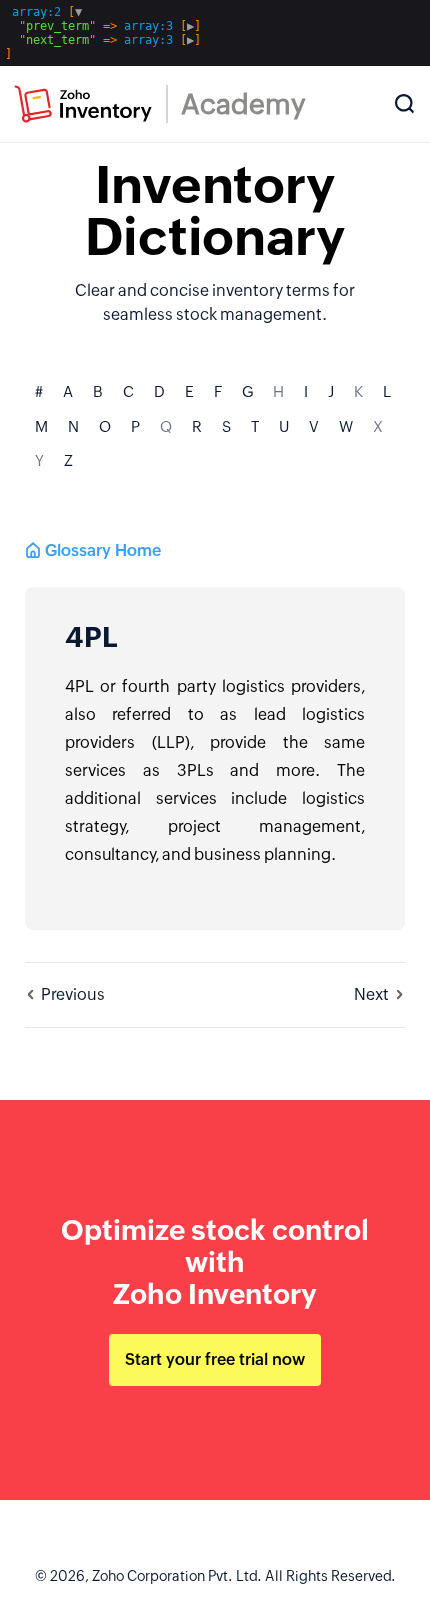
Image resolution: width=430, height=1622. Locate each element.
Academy (243, 104)
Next (371, 994)
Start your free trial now (215, 1359)
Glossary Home (103, 550)
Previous (73, 994)
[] (103, 33)
